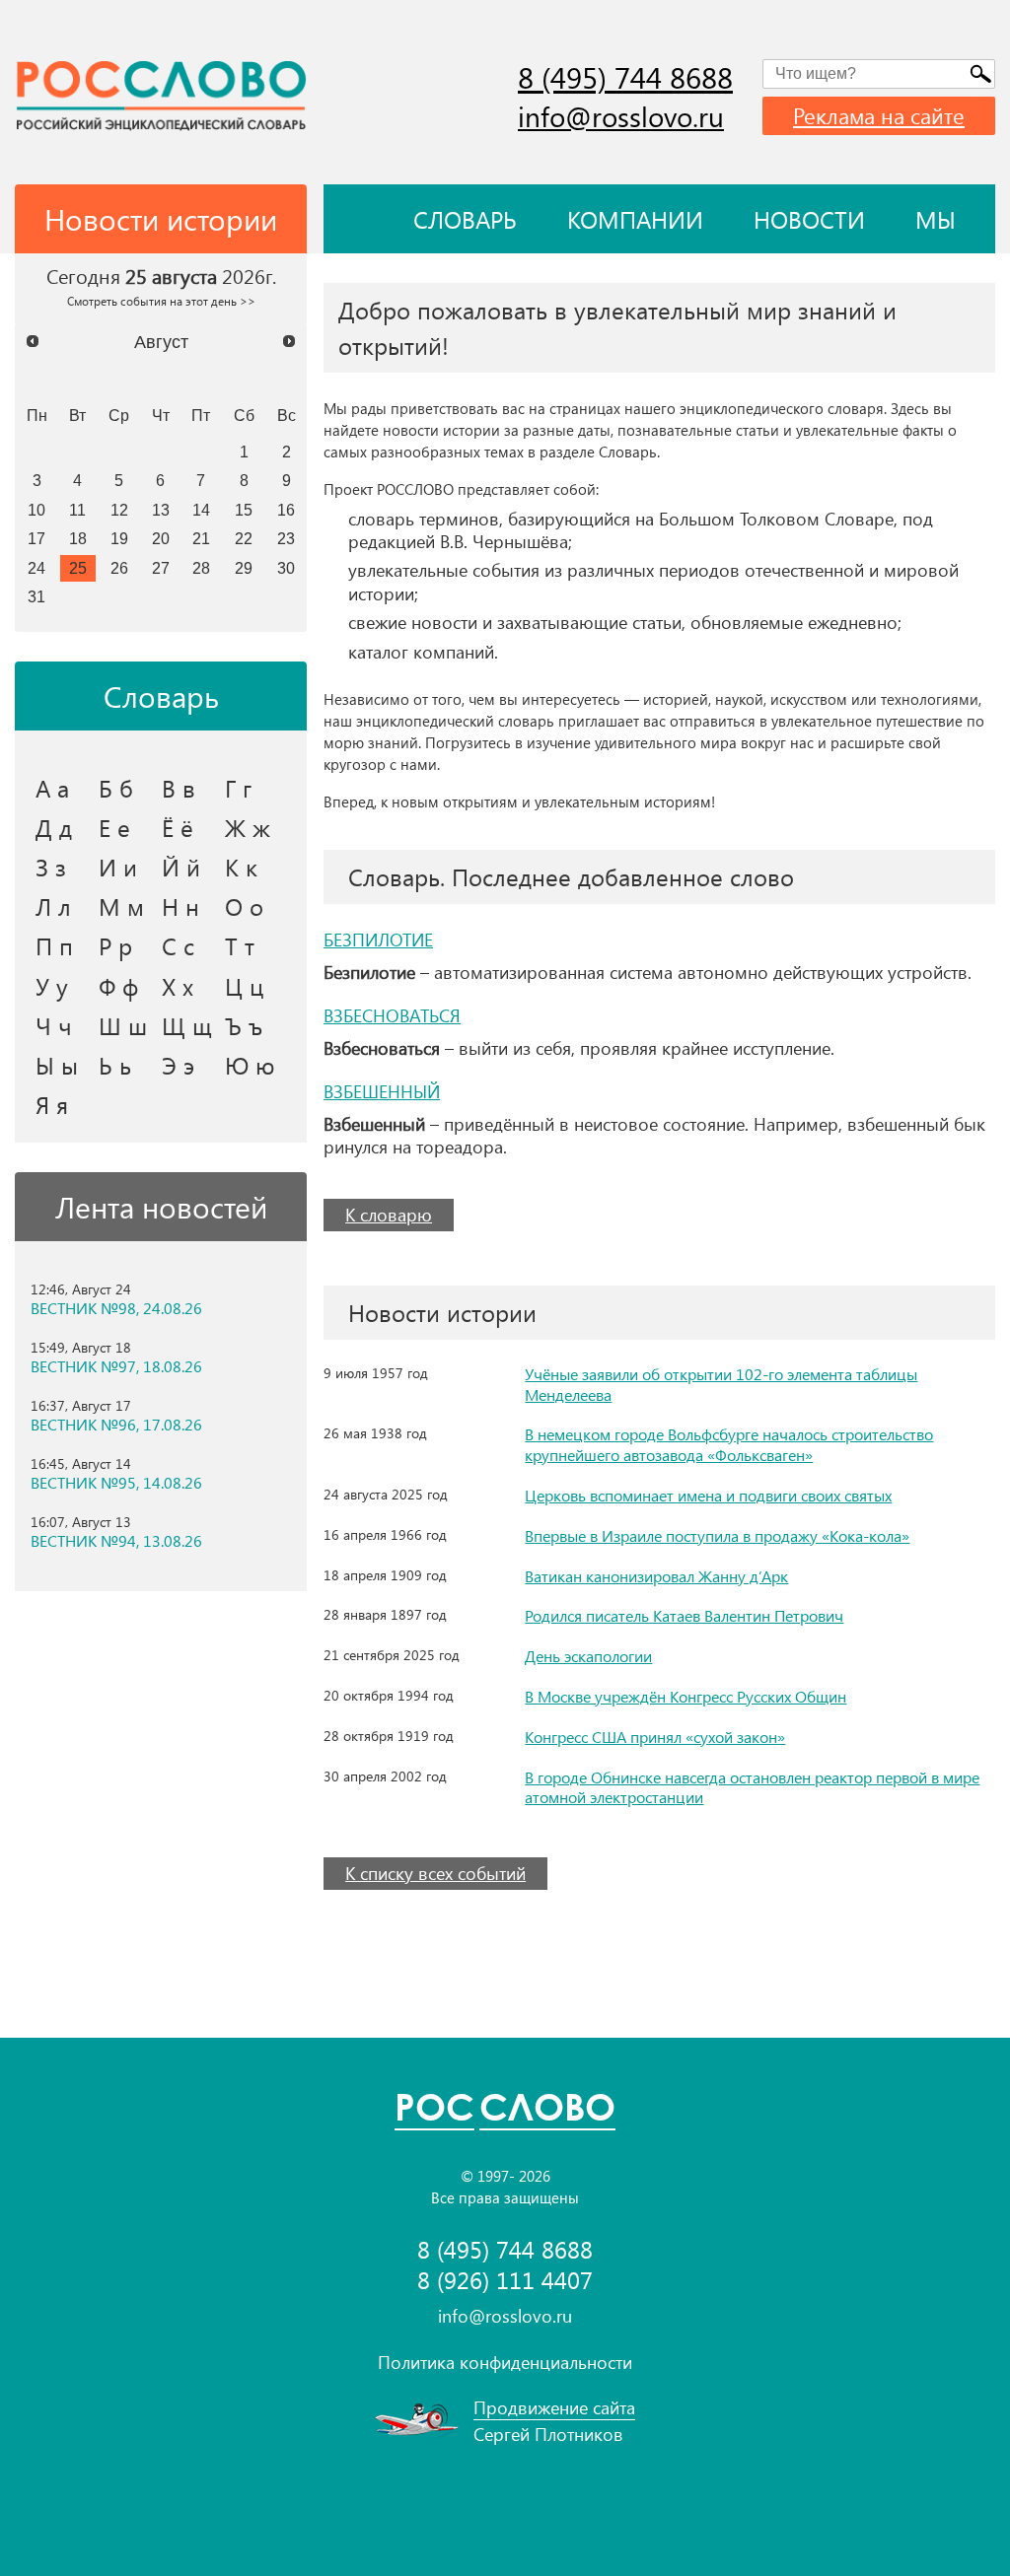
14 (201, 510)
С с (178, 945)
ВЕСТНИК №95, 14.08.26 (116, 1483)
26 (119, 568)
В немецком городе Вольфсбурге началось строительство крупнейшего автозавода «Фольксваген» (729, 1444)
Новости (809, 219)
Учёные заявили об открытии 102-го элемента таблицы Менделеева (721, 1384)
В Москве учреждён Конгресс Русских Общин (685, 1696)
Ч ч (54, 1025)
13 (161, 510)
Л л (53, 906)
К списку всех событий (435, 1873)
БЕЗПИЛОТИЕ (378, 940)
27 (161, 568)
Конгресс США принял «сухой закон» (655, 1737)
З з (51, 867)
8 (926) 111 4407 (505, 2280)
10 (36, 510)
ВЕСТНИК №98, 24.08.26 (116, 1308)
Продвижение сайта (554, 2407)
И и (118, 867)
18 (78, 538)
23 (286, 538)
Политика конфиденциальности (505, 2362)
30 (286, 568)
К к (241, 867)
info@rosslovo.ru (621, 116)
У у (52, 986)
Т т (240, 945)
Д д (54, 827)
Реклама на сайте (879, 115)
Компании (635, 219)
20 (161, 538)
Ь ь (115, 1065)
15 (244, 510)
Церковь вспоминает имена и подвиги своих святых (708, 1495)
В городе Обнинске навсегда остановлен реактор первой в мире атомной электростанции (752, 1787)
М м (121, 906)
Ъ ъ (244, 1025)
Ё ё (178, 827)
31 (36, 596)
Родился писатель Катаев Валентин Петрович (684, 1615)
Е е (114, 827)
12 (119, 510)
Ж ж (248, 827)
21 (201, 538)
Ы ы (57, 1065)
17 (36, 538)
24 (36, 568)
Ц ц (244, 986)
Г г (238, 788)
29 (244, 568)
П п (54, 945)
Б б (116, 788)
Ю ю (250, 1065)
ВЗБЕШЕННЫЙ (382, 1091)
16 (286, 510)
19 (119, 538)
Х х (178, 986)
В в (179, 788)
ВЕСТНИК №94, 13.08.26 (116, 1541)
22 (244, 538)
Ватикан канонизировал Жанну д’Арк (656, 1576)
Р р (115, 945)
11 (77, 510)
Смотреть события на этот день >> (161, 301)
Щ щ (187, 1025)
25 (78, 568)
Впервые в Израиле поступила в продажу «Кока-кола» (717, 1535)
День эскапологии (588, 1656)
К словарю (389, 1215)
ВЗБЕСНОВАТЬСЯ (392, 1015)
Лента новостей (161, 1207)
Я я (52, 1104)
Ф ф (118, 986)
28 (201, 568)
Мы (936, 219)
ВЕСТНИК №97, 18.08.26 (116, 1366)
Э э (178, 1065)
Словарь (465, 219)
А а (52, 788)
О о (244, 906)
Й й (181, 867)
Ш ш (123, 1025)
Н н (180, 906)
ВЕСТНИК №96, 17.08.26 (116, 1425)
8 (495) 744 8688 (625, 77)
